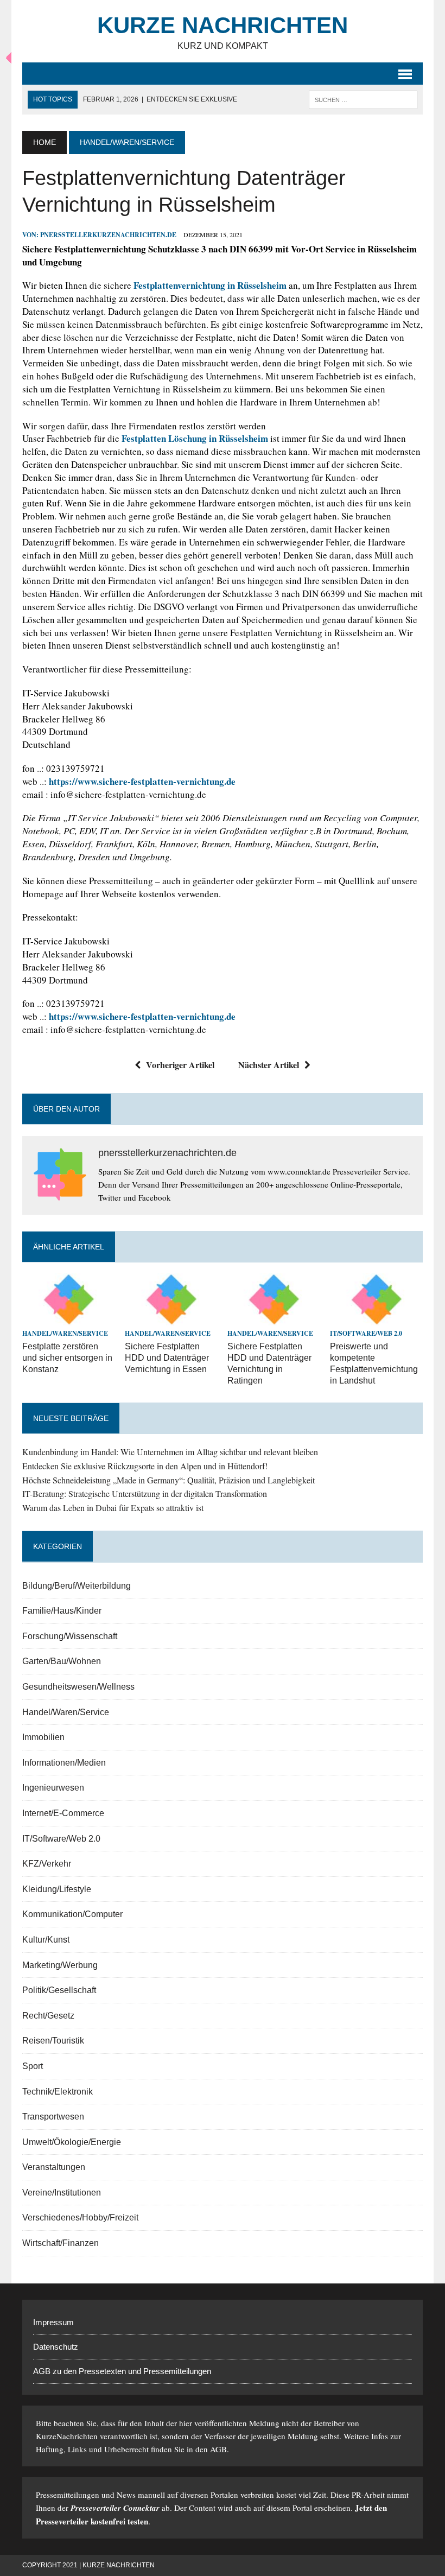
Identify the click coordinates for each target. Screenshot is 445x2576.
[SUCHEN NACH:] (363, 99)
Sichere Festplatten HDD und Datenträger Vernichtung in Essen (167, 1358)
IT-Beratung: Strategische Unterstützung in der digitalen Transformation (145, 1493)
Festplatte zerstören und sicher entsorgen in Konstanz (67, 1358)
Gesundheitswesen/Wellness (78, 1687)
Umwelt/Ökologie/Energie (72, 2142)
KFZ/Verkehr (47, 1864)
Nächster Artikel (269, 1065)
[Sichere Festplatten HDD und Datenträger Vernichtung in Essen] (171, 1318)
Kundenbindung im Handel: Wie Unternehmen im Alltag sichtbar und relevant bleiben (170, 1452)
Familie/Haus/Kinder (62, 1611)
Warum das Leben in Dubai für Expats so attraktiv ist (113, 1508)
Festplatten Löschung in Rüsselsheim (195, 438)
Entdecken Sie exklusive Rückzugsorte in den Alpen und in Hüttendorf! (145, 1466)
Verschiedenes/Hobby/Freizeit (80, 2217)
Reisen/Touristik (53, 2041)
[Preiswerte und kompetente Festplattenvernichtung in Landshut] (376, 1318)
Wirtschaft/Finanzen (61, 2243)
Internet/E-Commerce (63, 1813)
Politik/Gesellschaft (59, 1990)
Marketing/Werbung (60, 1965)
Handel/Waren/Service (65, 1333)
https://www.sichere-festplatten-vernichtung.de (142, 781)
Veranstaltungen (54, 2167)
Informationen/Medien (64, 1763)
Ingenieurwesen (53, 1788)
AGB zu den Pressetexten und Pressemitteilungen (122, 2371)
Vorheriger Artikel (180, 1065)
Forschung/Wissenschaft (70, 1636)
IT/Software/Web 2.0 (366, 1333)
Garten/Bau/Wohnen (62, 1661)
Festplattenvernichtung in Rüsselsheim (210, 285)
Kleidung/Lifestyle (57, 1889)
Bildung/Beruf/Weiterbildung (77, 1586)
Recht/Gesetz (48, 2016)
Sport (33, 2066)
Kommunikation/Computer (72, 1914)
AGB (218, 2449)
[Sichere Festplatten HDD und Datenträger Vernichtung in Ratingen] (274, 1318)
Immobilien (43, 1737)
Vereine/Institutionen (62, 2193)
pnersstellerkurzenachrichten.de (108, 235)
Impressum (53, 2322)
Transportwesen (53, 2117)
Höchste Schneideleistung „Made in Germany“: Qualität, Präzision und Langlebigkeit (169, 1480)
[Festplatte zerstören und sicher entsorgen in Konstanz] (69, 1318)
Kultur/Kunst (46, 1940)
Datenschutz (56, 2347)
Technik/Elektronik (58, 2092)
